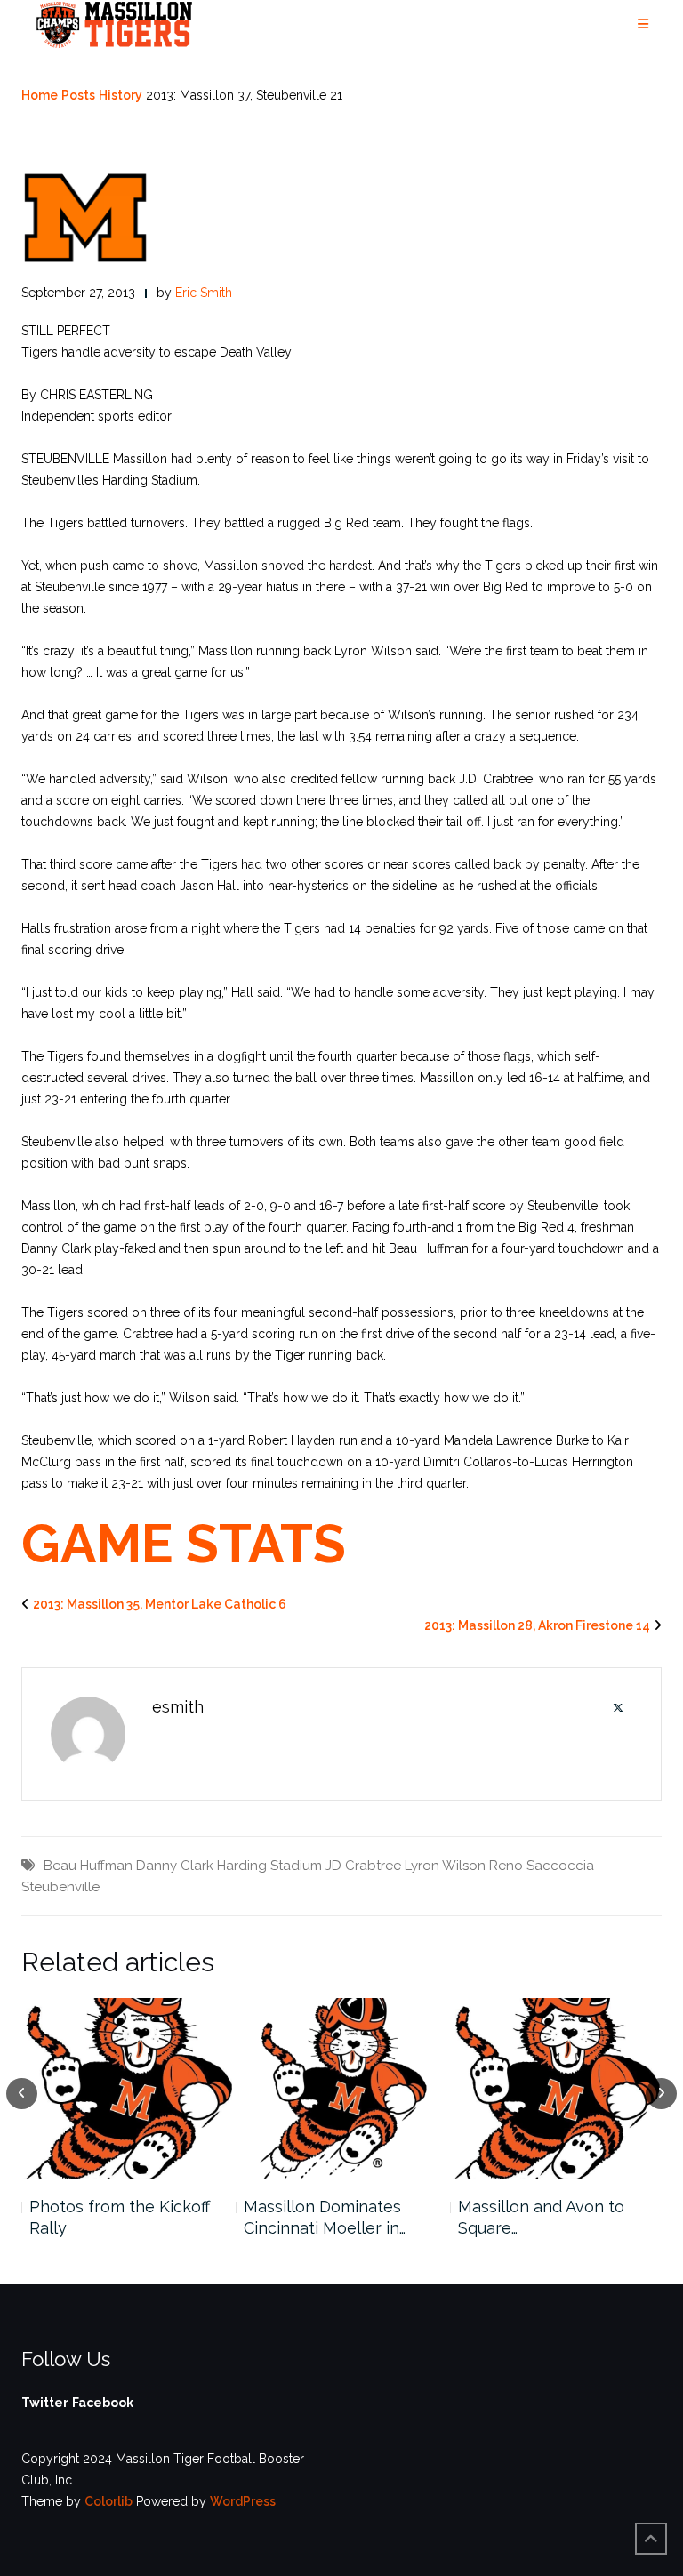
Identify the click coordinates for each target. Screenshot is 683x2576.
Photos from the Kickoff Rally (120, 2217)
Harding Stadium (269, 1866)
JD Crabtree (363, 1866)
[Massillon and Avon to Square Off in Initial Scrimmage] (556, 2088)
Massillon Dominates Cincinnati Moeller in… (325, 2217)
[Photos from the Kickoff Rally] (128, 2088)
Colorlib (108, 2501)
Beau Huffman (88, 1866)
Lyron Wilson (445, 1866)
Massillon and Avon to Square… (541, 2217)
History (121, 95)
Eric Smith (204, 293)
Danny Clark (175, 1866)
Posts (78, 95)
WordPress (243, 2501)
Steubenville (60, 1887)
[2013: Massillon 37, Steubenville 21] (85, 217)
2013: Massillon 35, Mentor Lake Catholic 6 (160, 1604)
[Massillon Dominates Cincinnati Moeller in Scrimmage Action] (342, 2088)
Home (40, 95)
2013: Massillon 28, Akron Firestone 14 (537, 1625)
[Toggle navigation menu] (643, 24)
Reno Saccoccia (542, 1866)
